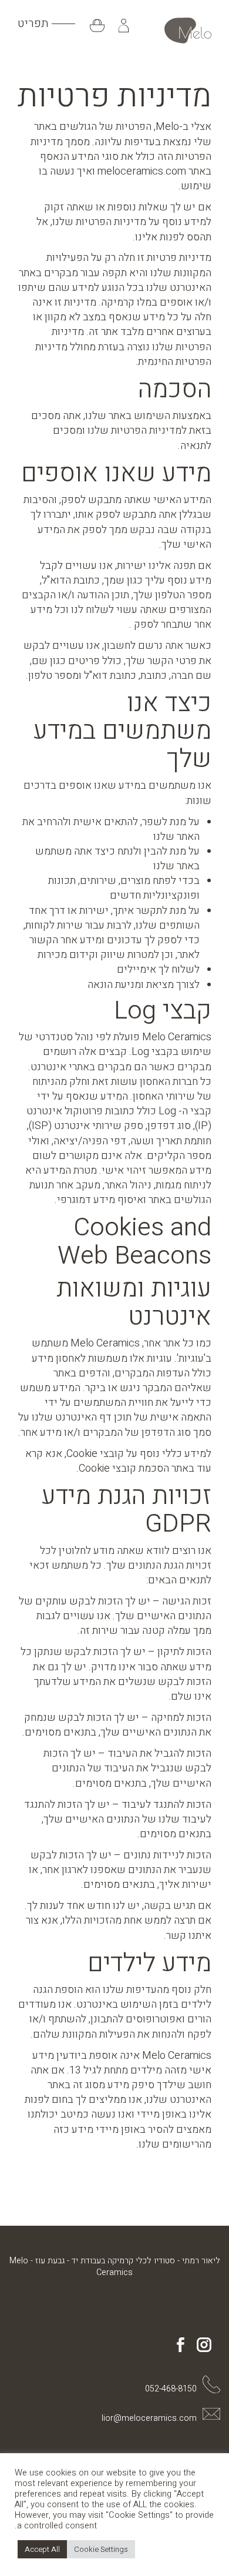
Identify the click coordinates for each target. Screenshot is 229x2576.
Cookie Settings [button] (101, 2549)
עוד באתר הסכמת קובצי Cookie (145, 1468)
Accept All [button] (42, 2549)
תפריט (33, 24)
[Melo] (188, 30)
